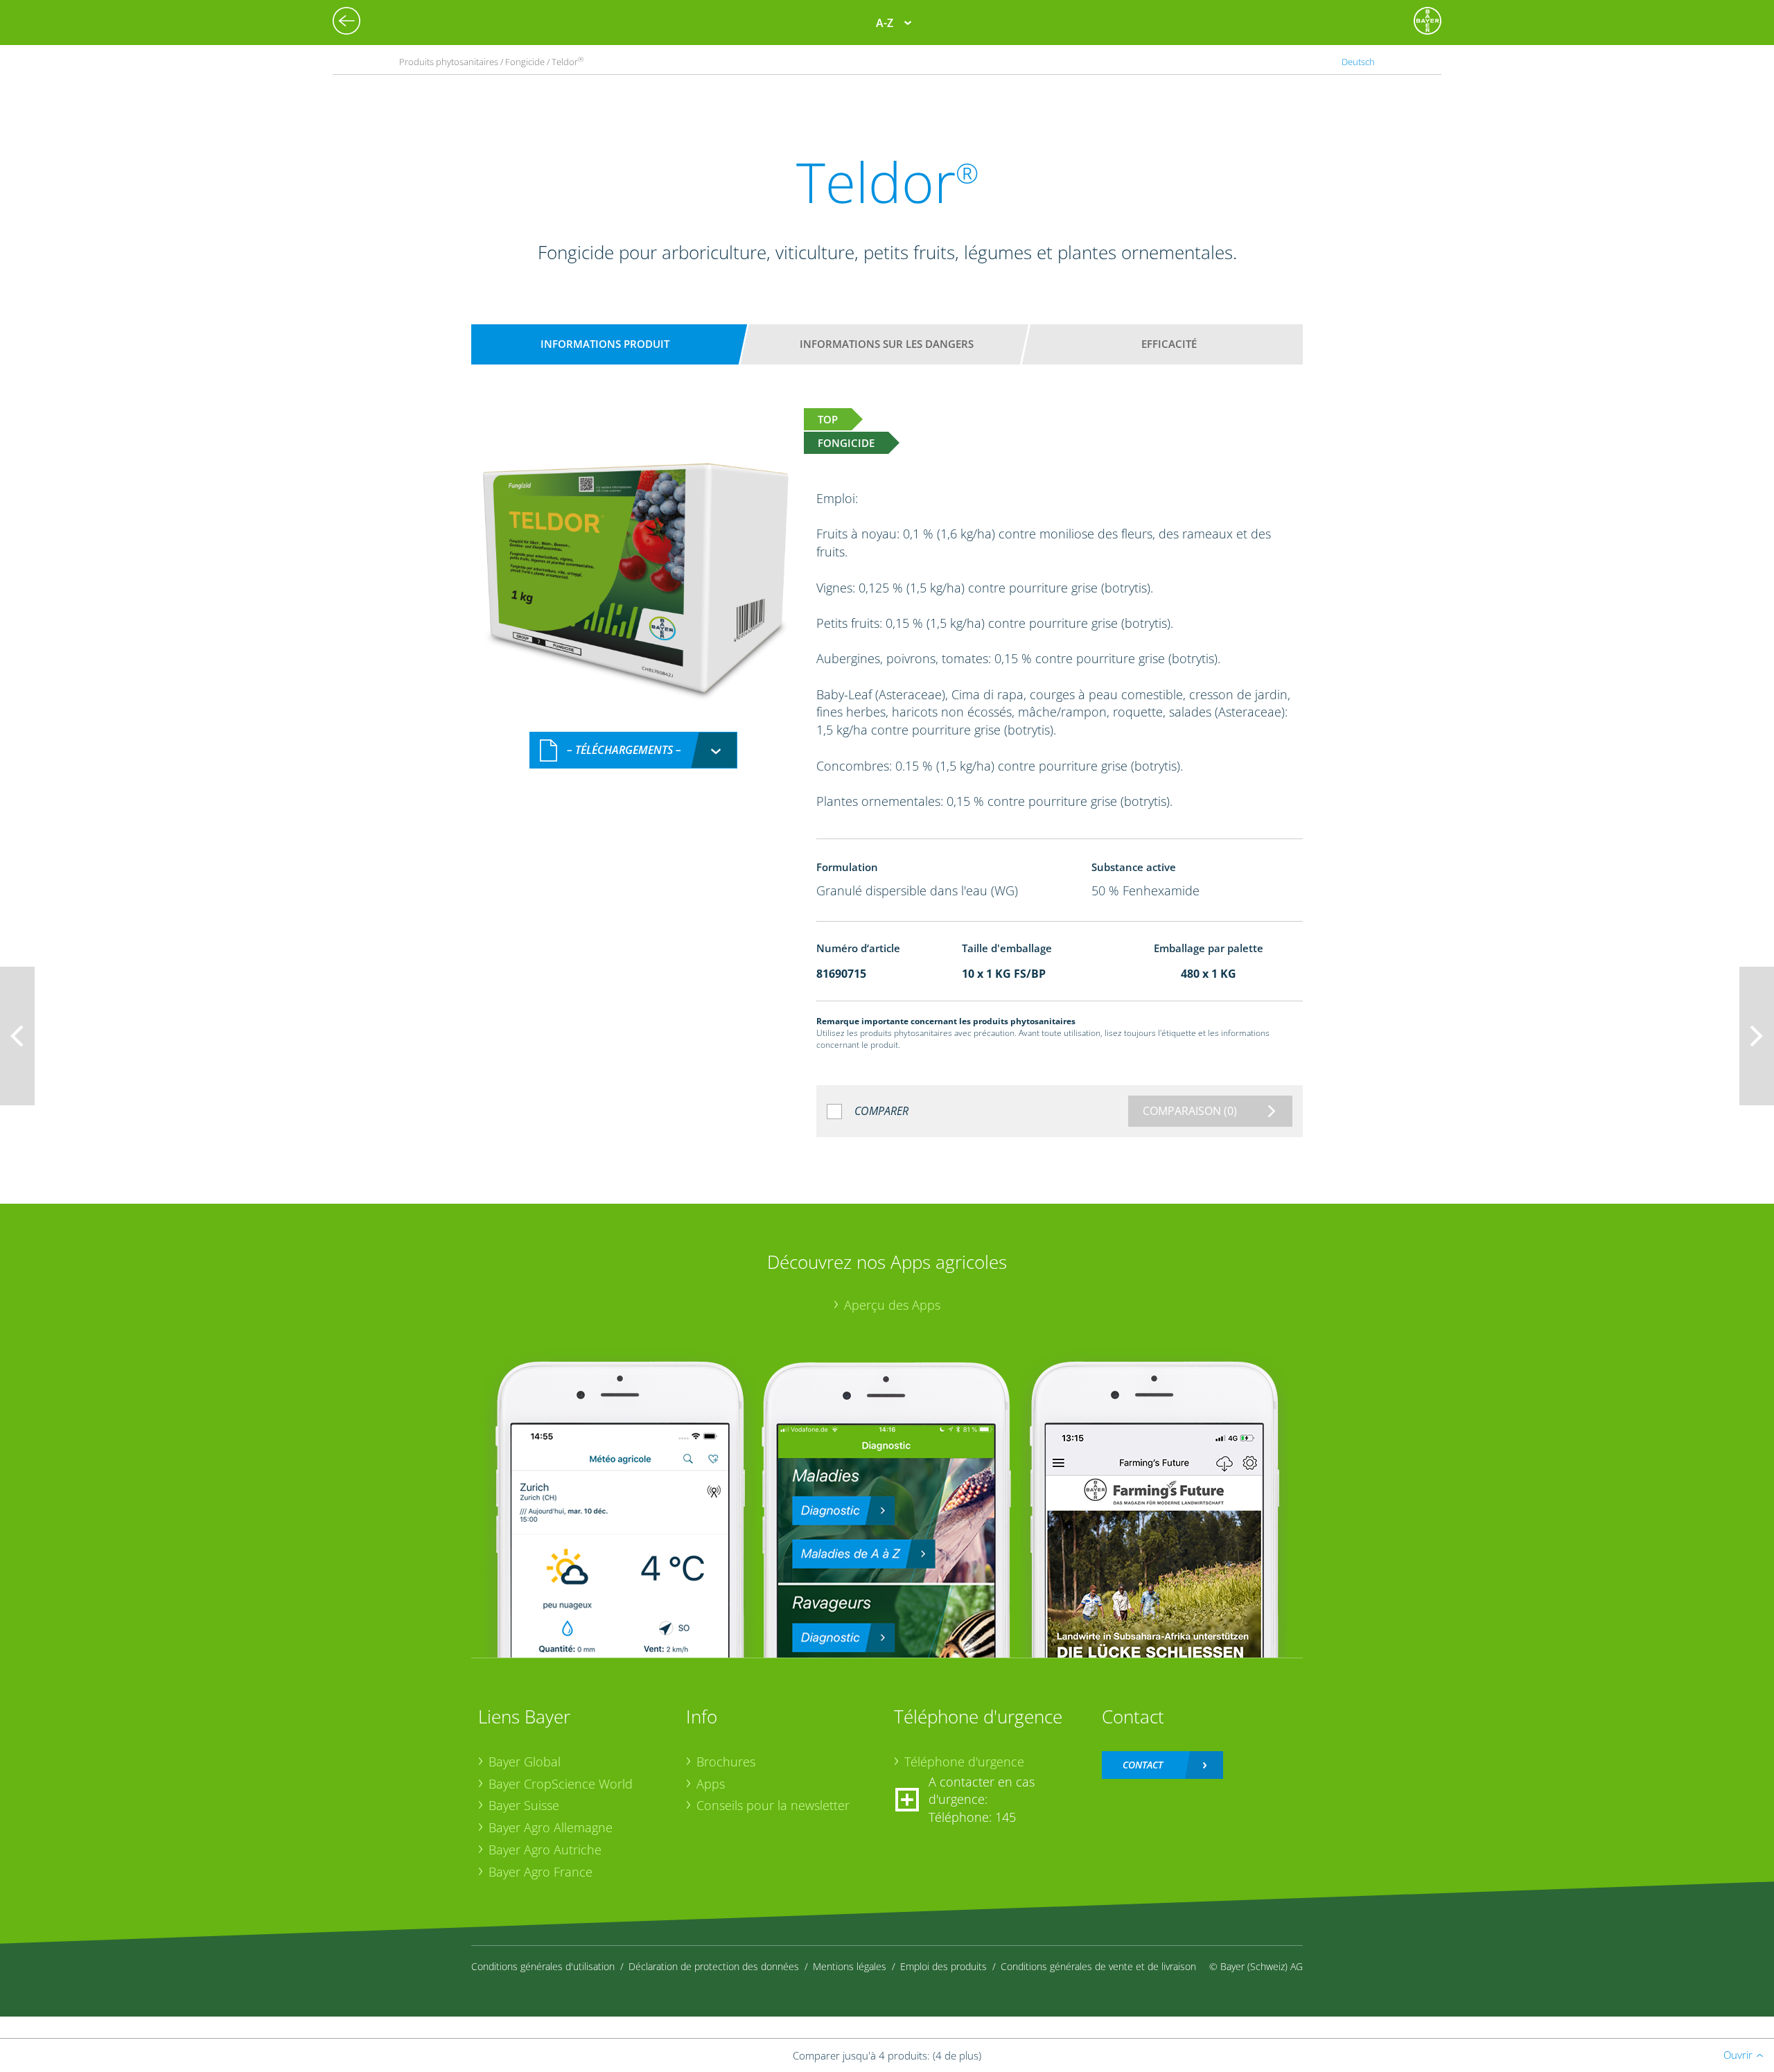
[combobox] (633, 750)
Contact (1143, 1765)
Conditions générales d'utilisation (543, 1966)
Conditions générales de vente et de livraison (1098, 1966)
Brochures (726, 1762)
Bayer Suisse (524, 1805)
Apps (711, 1784)
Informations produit (605, 344)
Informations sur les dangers (887, 344)
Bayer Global (525, 1762)
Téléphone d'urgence (964, 1762)
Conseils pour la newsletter (773, 1805)
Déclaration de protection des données (714, 1966)
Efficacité (1169, 344)
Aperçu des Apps (892, 1305)
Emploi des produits (943, 1966)
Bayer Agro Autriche (545, 1850)
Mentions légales (850, 1966)
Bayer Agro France (541, 1872)
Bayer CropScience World (561, 1784)
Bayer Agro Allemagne (551, 1827)
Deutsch (1358, 62)
